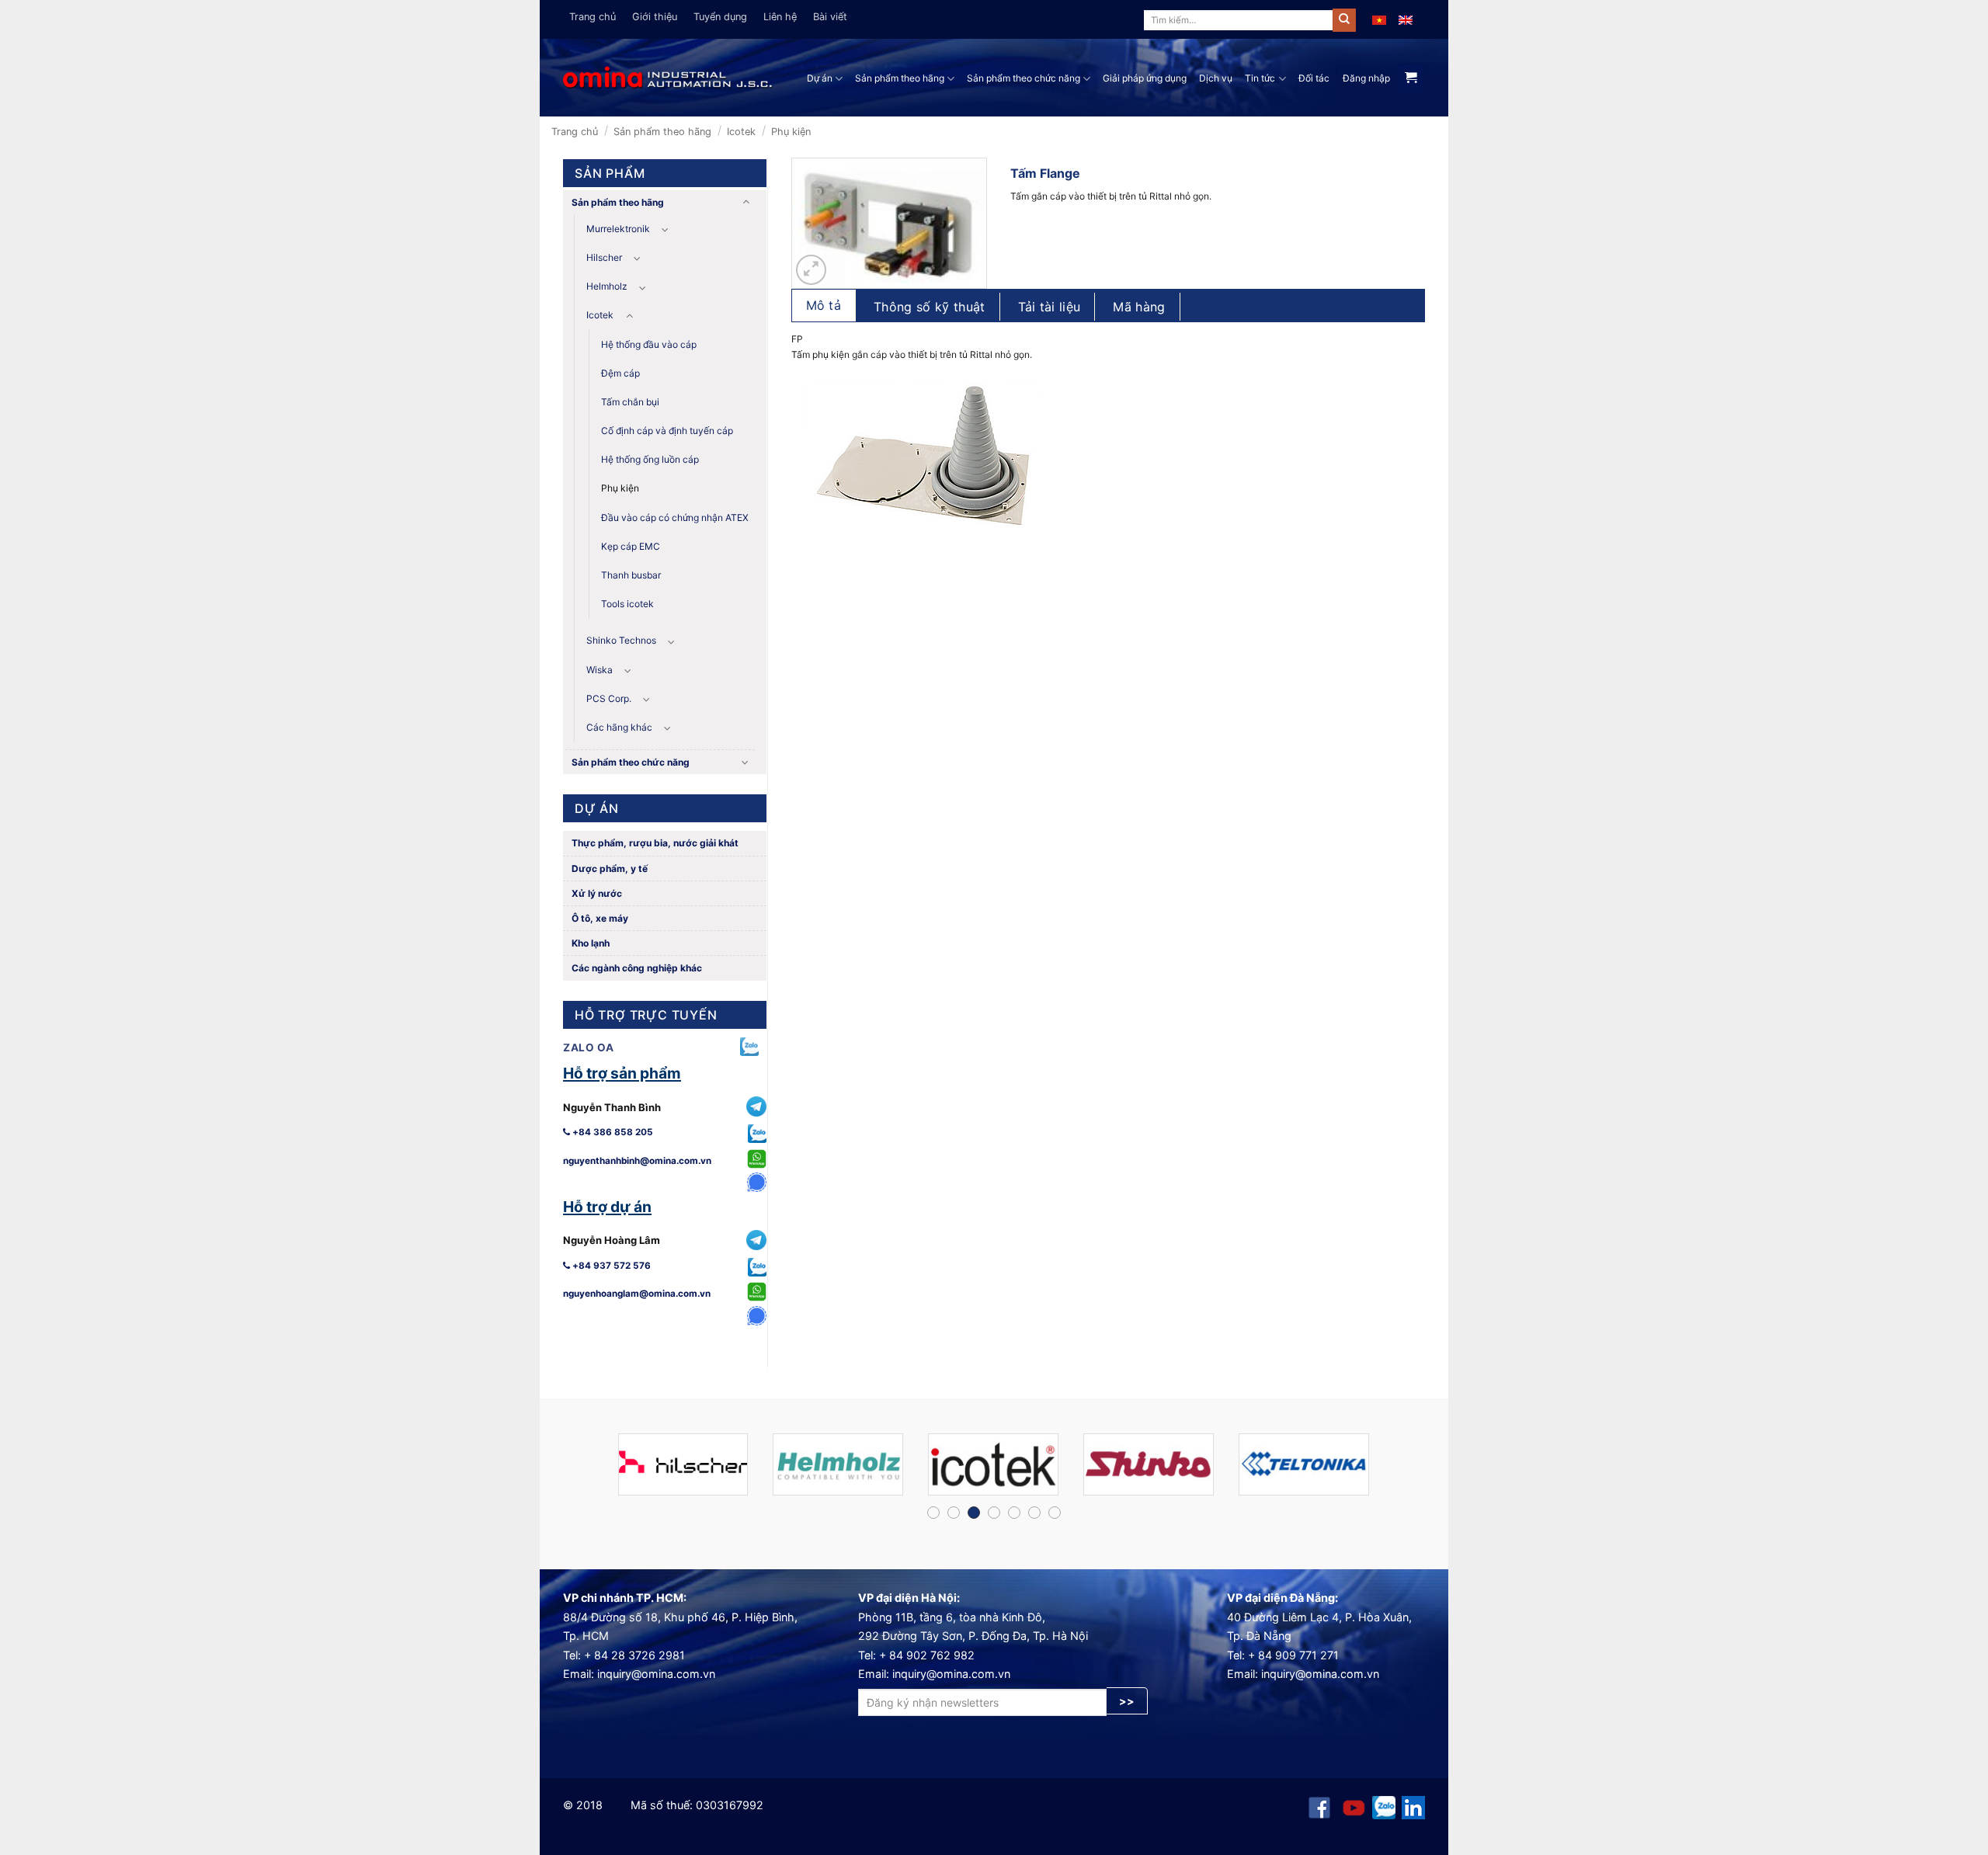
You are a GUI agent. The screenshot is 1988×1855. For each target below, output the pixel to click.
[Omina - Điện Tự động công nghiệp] (668, 78)
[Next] (1401, 1471)
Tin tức (1260, 78)
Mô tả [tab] (824, 305)
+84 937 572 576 (610, 1266)
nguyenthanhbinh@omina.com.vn (637, 1161)
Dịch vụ (1216, 78)
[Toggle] (745, 202)
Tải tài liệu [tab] (1050, 307)
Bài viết (830, 17)
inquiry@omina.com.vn (656, 1674)
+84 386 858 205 (612, 1132)
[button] (811, 270)
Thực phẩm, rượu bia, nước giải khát (654, 843)
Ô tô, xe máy (599, 918)
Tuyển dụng (720, 17)
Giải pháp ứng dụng (1145, 78)
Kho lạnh (589, 943)
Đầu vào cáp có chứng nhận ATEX (675, 518)
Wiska (600, 670)
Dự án (820, 78)
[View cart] (1411, 78)
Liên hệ (780, 17)
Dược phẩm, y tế (608, 868)
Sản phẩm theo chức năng (1024, 78)
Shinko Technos (621, 640)
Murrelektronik (618, 229)
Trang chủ (593, 17)
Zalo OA (589, 1047)
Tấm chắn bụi (630, 402)
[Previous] (587, 1471)
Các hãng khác (619, 727)
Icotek (741, 132)
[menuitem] (1379, 19)
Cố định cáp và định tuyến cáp (667, 431)
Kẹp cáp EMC (631, 546)
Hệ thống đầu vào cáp (649, 344)
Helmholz (607, 286)
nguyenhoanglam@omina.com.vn (637, 1294)
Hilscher (604, 257)
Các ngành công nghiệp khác (636, 968)
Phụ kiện (791, 132)
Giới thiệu (655, 17)
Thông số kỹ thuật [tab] (929, 307)
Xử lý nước (596, 893)
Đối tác (1314, 78)
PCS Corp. (609, 698)
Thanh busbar (631, 575)
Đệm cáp (620, 373)
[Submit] (1344, 20)
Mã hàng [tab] (1139, 307)
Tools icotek (627, 604)
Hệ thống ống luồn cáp (650, 459)
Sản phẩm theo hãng (900, 78)
